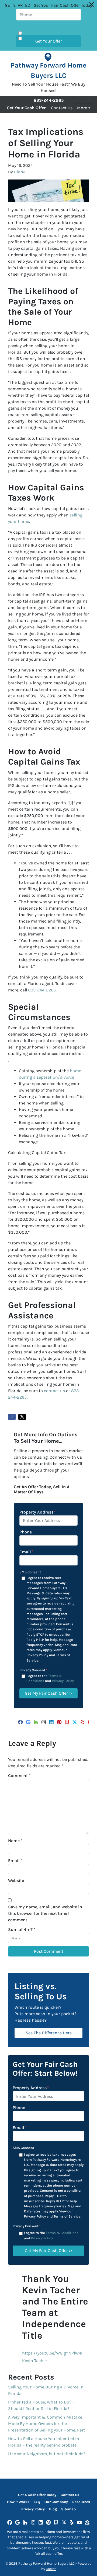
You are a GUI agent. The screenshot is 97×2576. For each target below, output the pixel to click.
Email (26, 1552)
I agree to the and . (50, 1678)
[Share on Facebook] (12, 1417)
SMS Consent (30, 1572)
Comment (19, 1776)
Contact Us (62, 108)
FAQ (37, 2502)
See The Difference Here (49, 2033)
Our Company (56, 2502)
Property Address (38, 1512)
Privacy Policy (63, 1681)
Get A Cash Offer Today (37, 2495)
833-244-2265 (42, 990)
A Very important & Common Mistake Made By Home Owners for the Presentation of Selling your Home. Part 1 (48, 2424)
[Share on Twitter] (22, 1417)
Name (15, 1841)
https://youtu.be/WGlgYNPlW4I (52, 2353)
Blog (53, 2509)
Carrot (51, 2569)
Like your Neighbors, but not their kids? (47, 2454)
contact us (54, 1391)
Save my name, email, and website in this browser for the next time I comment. (45, 1913)
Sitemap (68, 2509)
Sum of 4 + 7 (22, 1929)
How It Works (18, 2502)
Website (16, 1880)
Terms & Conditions (62, 2233)
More (82, 108)
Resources (81, 2502)
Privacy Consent (33, 1670)
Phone (26, 1532)
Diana (20, 172)
